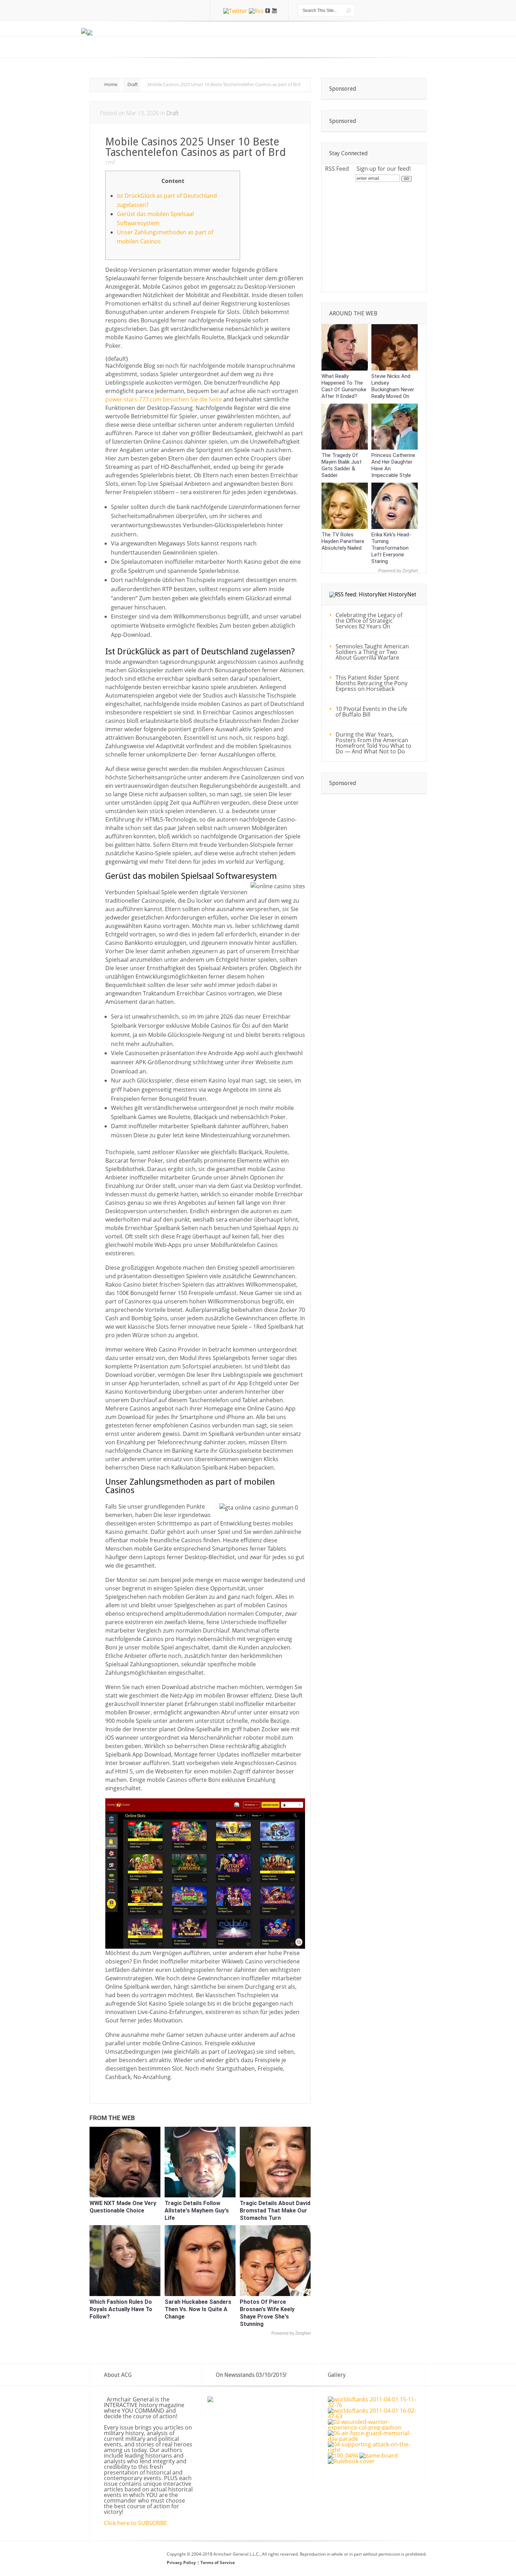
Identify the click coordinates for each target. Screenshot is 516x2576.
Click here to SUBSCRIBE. (136, 2523)
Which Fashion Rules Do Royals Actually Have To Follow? (121, 2309)
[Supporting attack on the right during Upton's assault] (373, 2450)
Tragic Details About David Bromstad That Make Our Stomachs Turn (275, 2211)
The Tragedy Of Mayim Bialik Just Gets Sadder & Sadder (342, 465)
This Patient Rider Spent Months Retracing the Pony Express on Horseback (372, 683)
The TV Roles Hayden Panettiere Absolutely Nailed (343, 541)
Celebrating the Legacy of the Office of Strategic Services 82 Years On (369, 621)
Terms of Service (218, 2562)
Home (111, 84)
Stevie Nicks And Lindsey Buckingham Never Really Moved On (393, 386)
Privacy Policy (182, 2562)
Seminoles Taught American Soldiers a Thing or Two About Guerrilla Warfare (372, 652)
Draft (133, 84)
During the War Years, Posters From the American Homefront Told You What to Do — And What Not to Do (373, 743)
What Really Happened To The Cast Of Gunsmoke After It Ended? (344, 386)
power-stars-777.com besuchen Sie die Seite (164, 399)
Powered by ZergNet (291, 2333)
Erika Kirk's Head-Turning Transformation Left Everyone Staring (391, 548)
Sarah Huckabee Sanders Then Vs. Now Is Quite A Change (198, 2309)
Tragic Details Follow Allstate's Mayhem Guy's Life (197, 2211)
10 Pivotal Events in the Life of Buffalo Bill (371, 712)
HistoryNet (402, 594)
